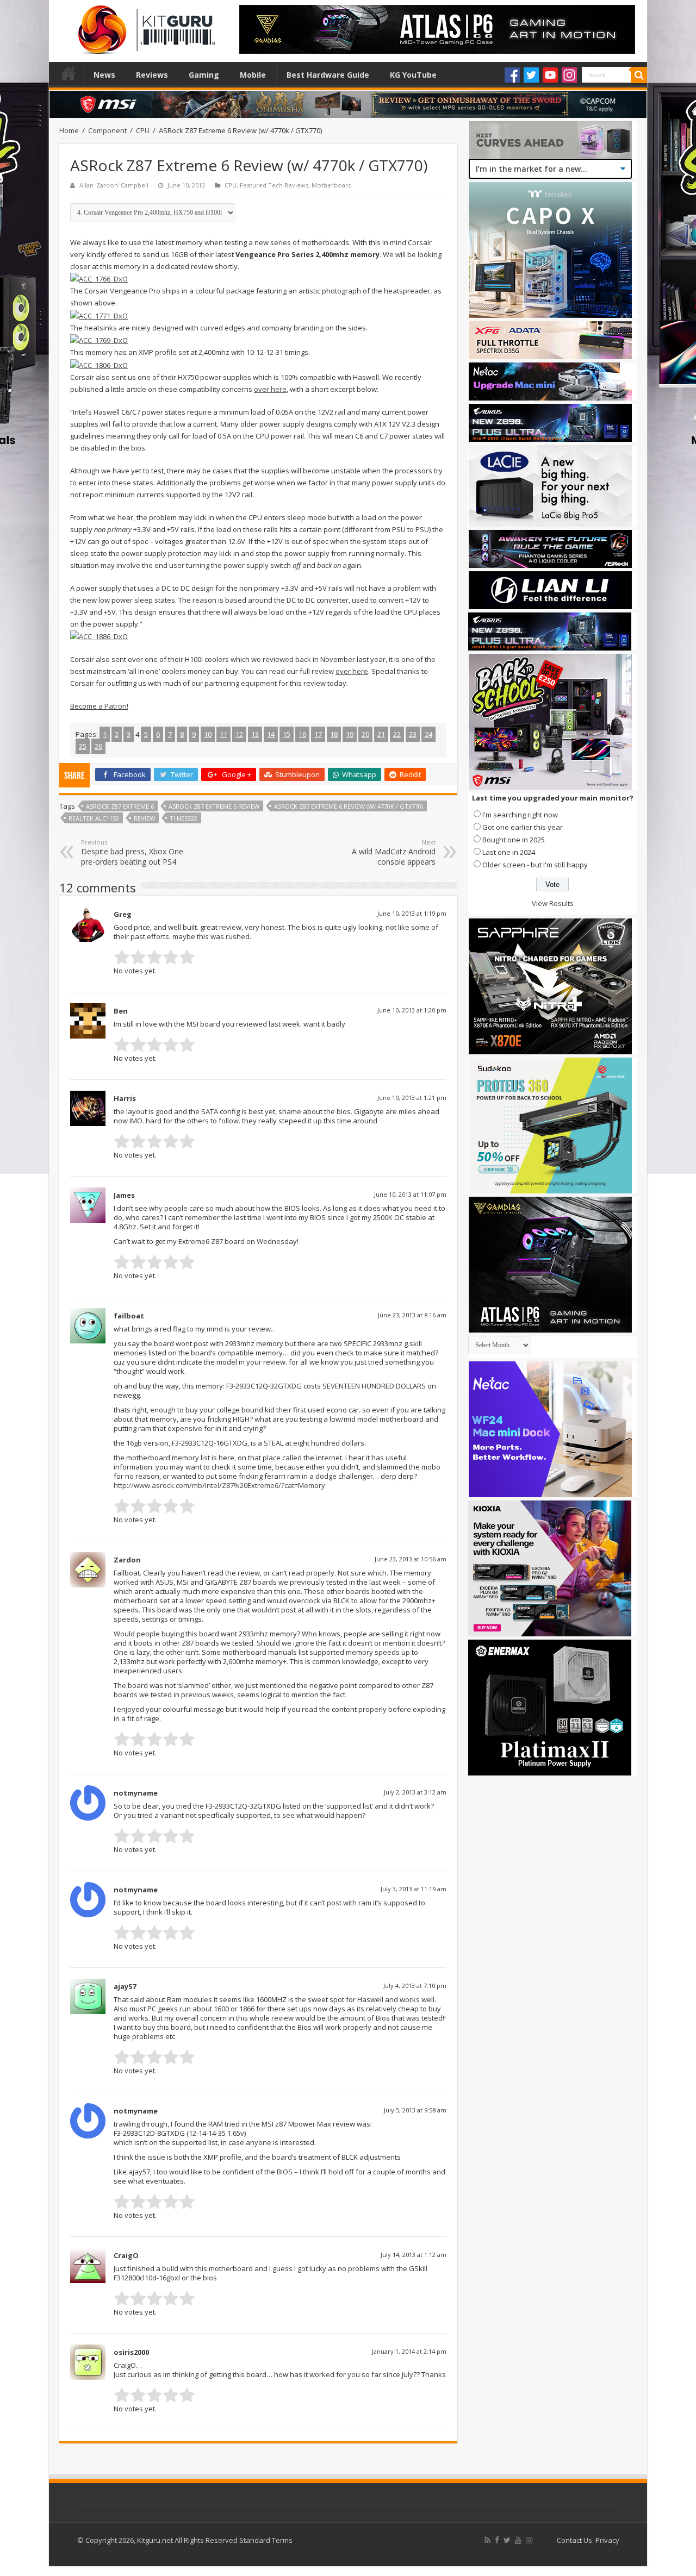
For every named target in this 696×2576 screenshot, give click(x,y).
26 (98, 746)
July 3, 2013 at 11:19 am (414, 1889)
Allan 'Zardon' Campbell (114, 185)
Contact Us (574, 2540)
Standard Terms (266, 2540)
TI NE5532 (184, 818)
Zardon (127, 1560)
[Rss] (487, 2540)
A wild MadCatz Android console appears (394, 852)
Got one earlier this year (523, 827)
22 (397, 734)
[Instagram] (569, 75)
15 (287, 734)
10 (208, 734)
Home (69, 73)
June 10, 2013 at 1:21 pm (412, 1098)
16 (302, 734)
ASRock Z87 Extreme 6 (120, 806)
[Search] (639, 75)
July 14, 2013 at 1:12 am (414, 2255)
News (104, 75)
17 (318, 734)
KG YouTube (413, 75)
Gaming (204, 75)
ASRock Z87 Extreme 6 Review (214, 806)
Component (107, 130)
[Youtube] (550, 75)
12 (239, 734)
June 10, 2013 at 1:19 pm (412, 913)
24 (428, 734)
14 (271, 734)
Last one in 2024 (509, 852)
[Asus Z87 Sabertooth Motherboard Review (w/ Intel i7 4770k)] (99, 278)
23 (413, 734)
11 (223, 734)
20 (365, 734)
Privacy (607, 2540)
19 (350, 734)
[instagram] (529, 2540)
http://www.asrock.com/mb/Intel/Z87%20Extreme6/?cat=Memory (219, 1485)
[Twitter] (531, 75)
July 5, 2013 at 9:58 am (415, 2110)
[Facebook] (512, 75)
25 (83, 746)
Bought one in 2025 (514, 840)
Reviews (152, 75)
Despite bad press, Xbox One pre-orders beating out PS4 (132, 852)
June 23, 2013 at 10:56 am (411, 1559)
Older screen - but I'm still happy (535, 865)
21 (381, 734)
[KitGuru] (144, 26)
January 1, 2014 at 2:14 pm (409, 2351)
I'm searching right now (520, 815)
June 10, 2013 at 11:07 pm (410, 1194)
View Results (553, 903)
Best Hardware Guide (328, 75)
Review (144, 818)
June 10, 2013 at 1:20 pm (412, 1010)
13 (255, 734)
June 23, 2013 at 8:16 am (412, 1315)
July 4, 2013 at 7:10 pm (415, 1986)
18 (334, 734)
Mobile (253, 75)
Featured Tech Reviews (274, 185)
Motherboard (332, 185)
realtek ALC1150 (94, 818)
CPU (143, 130)
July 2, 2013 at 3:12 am (415, 1792)
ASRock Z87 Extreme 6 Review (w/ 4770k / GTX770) (349, 806)
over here (270, 389)
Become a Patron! (99, 706)
